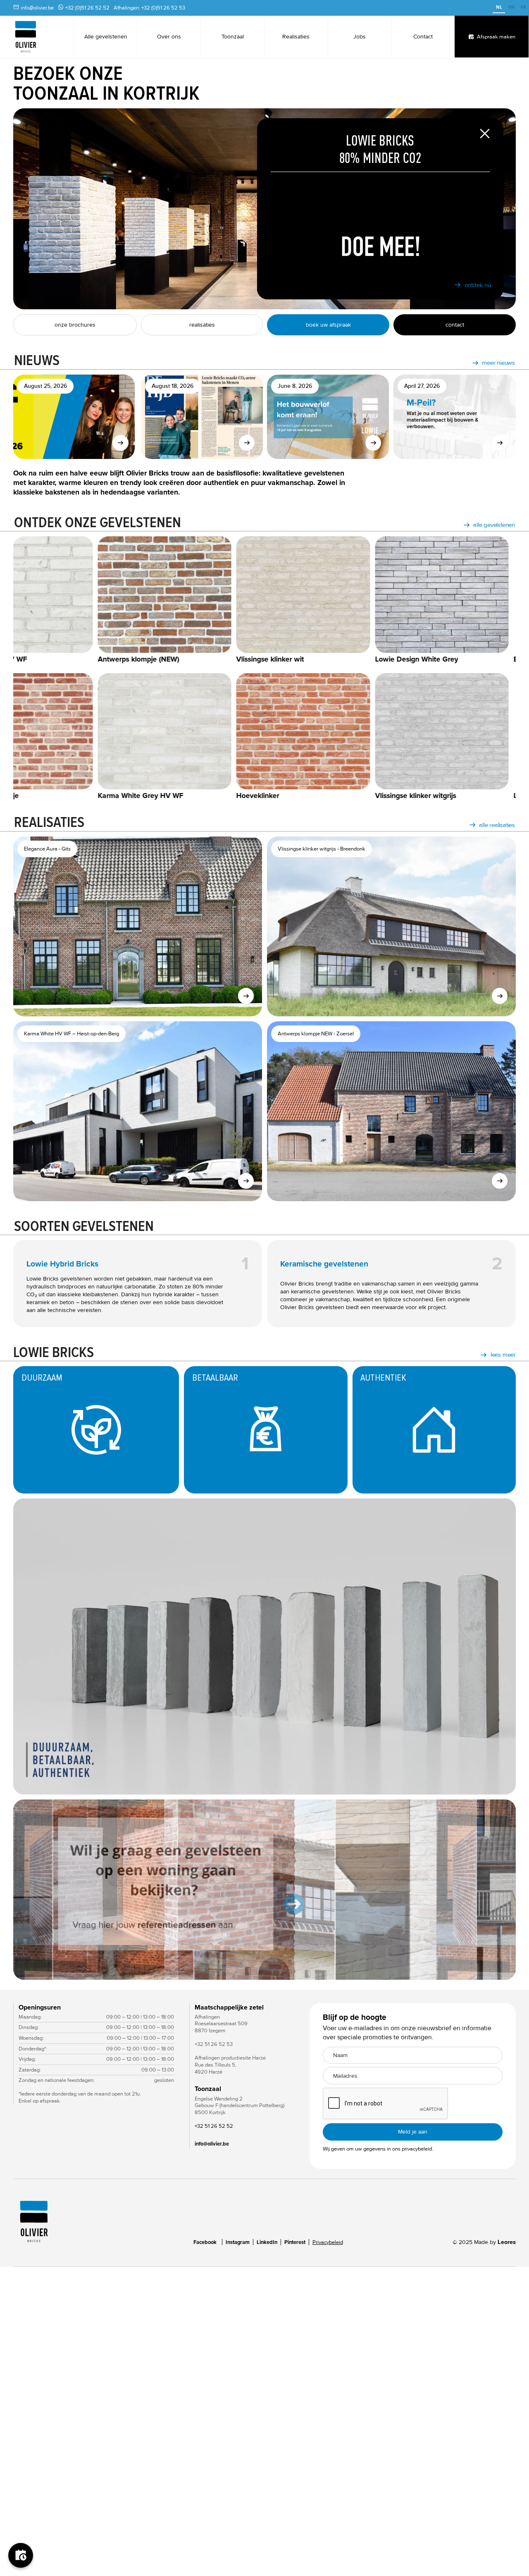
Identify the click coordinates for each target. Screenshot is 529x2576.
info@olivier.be (37, 8)
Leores (507, 2242)
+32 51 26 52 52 (214, 2126)
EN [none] (511, 7)
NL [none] (499, 7)
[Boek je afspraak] (21, 2555)
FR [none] (523, 7)
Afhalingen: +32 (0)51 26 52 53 (149, 8)
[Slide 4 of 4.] (264, 1889)
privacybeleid (417, 2149)
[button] (30, 1889)
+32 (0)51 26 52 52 (87, 8)
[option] (511, 8)
